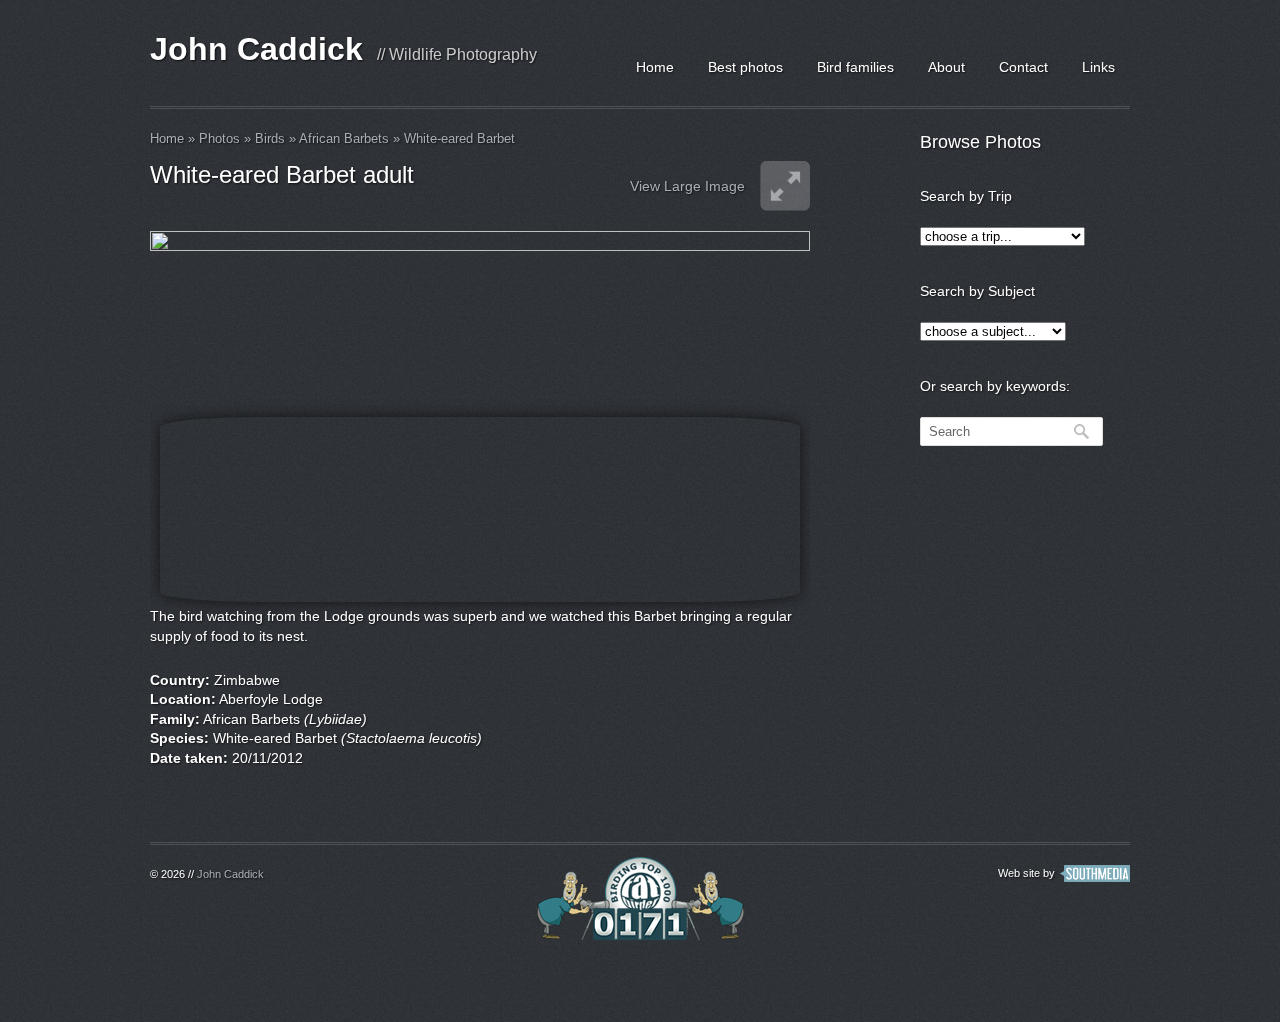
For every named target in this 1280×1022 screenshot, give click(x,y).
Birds (270, 138)
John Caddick (256, 49)
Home (655, 67)
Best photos (745, 67)
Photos (219, 138)
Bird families (855, 67)
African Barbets (344, 138)
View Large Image (687, 186)
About (946, 67)
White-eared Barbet (459, 138)
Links (1098, 67)
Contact (1023, 67)
